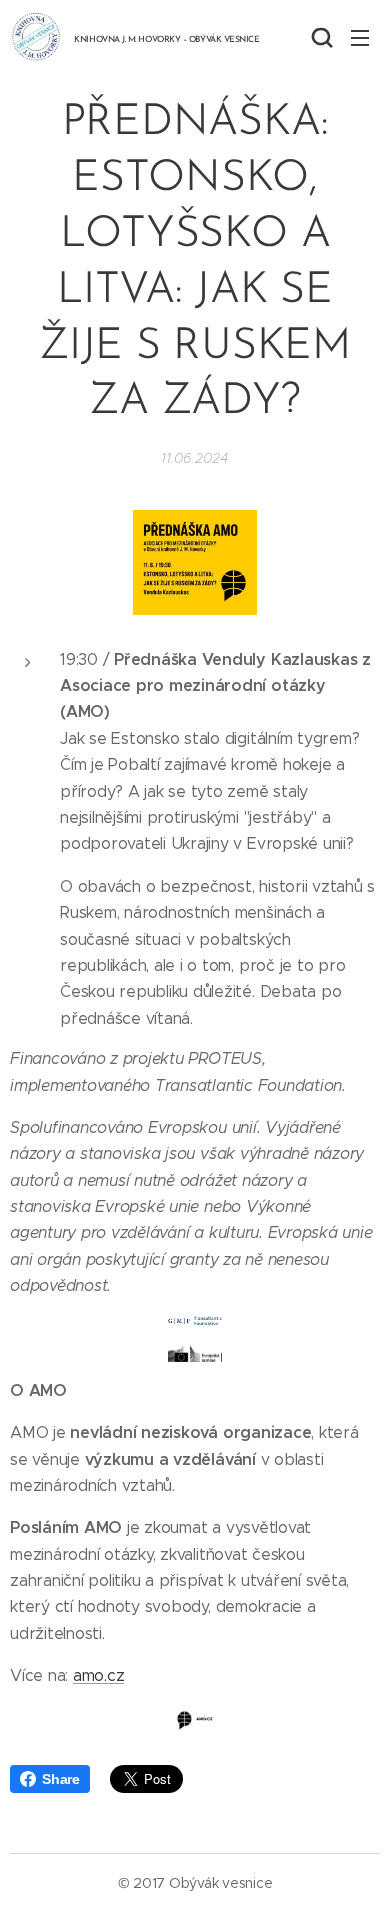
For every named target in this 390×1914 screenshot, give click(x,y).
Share (61, 1779)
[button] (320, 37)
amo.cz (99, 1675)
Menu (360, 37)
